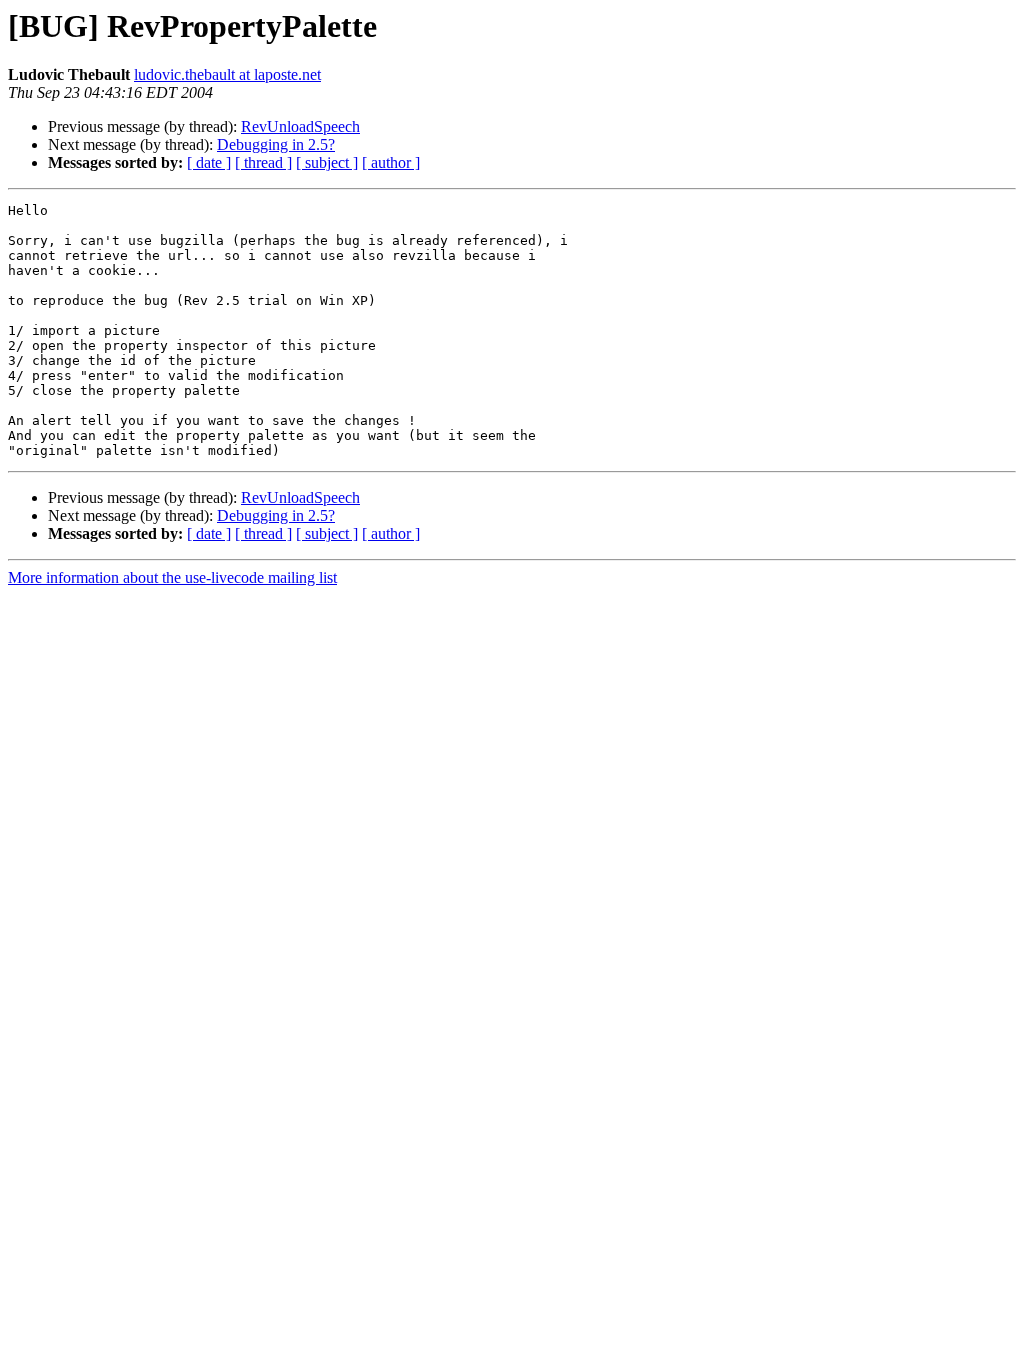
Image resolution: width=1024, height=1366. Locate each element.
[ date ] (209, 162)
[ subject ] (327, 162)
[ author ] (391, 162)
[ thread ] (263, 162)
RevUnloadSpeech (300, 126)
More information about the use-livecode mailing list (172, 577)
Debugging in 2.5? (276, 144)
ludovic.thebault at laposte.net (227, 74)
